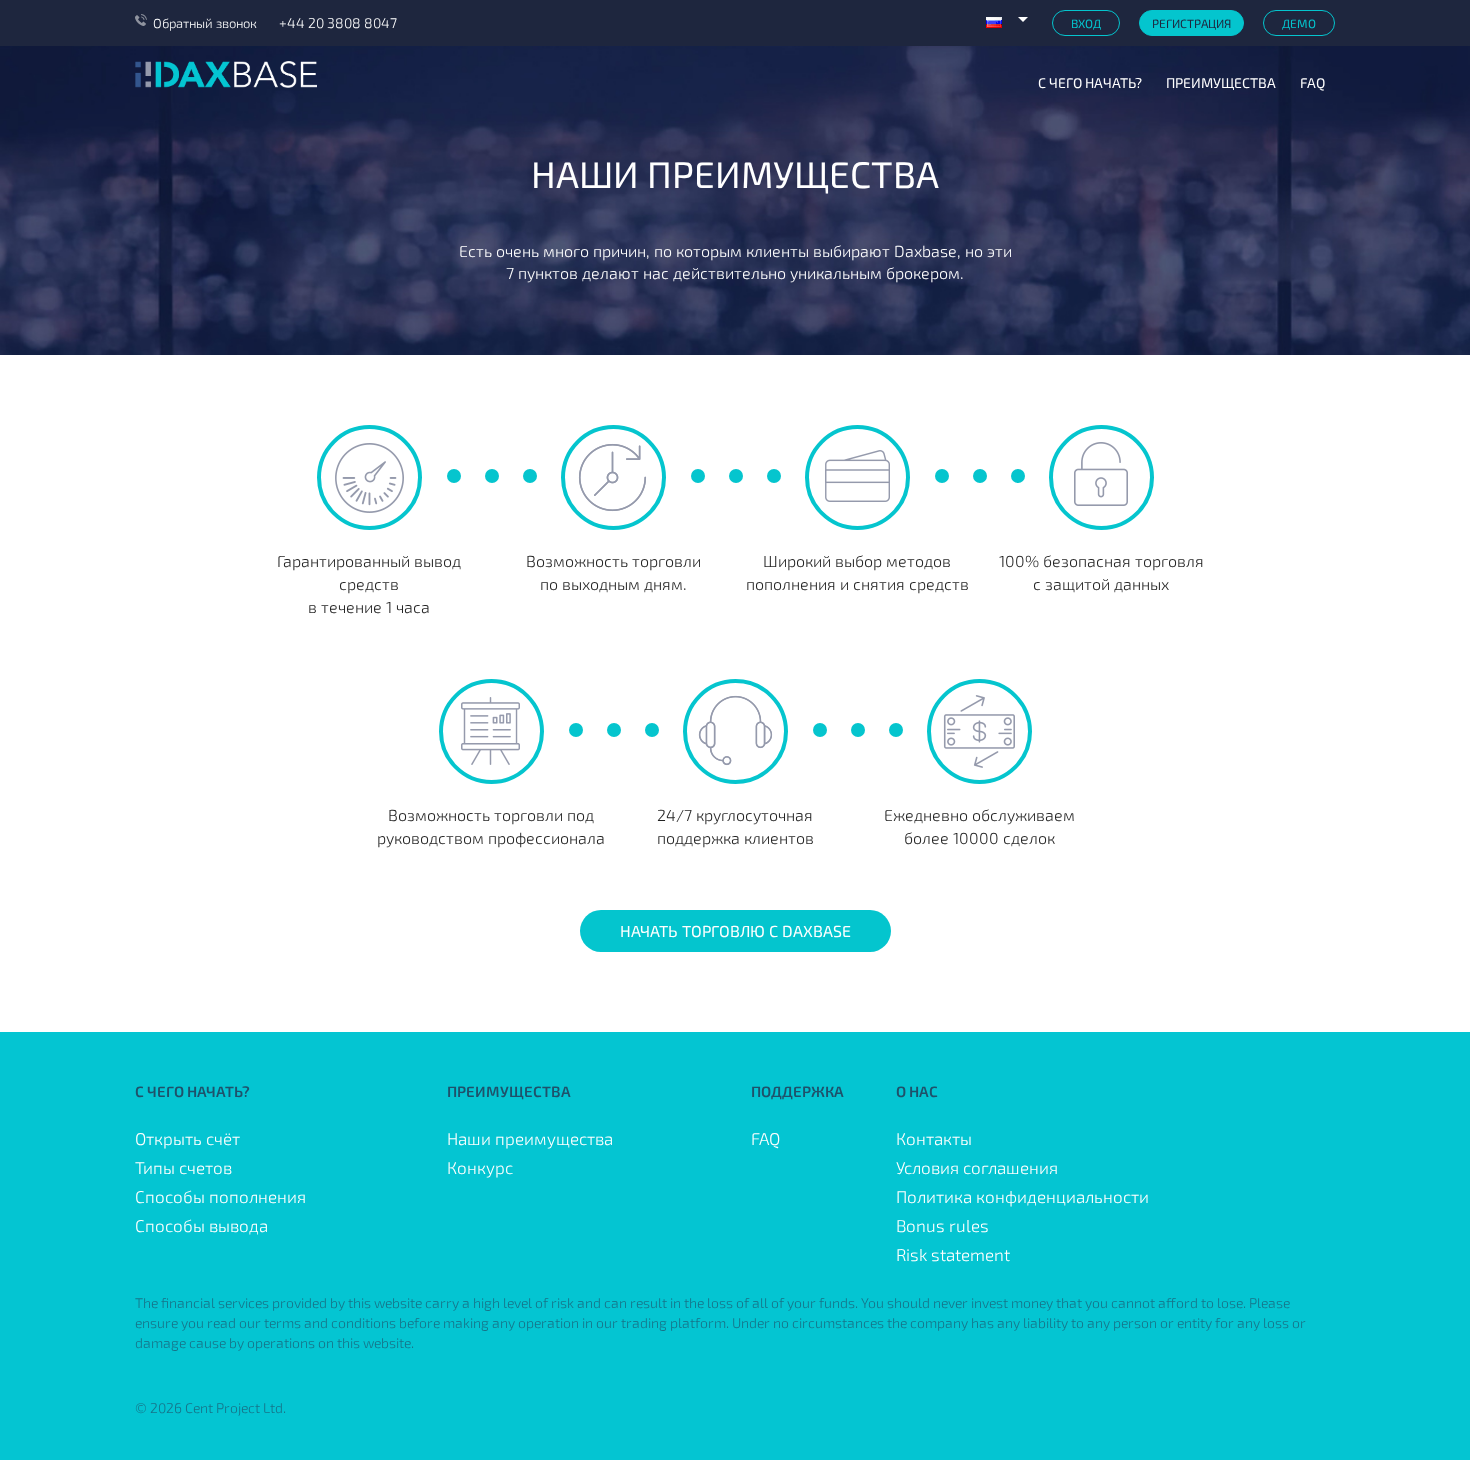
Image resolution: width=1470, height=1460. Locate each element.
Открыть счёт (187, 1138)
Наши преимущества (530, 1138)
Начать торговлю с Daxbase (735, 930)
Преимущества (1221, 82)
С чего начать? (1090, 82)
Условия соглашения (977, 1167)
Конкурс (480, 1167)
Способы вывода (201, 1225)
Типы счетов (183, 1167)
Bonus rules (942, 1225)
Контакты (934, 1138)
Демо (1299, 23)
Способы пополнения (220, 1196)
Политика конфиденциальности (1022, 1196)
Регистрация (1191, 23)
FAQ (1312, 82)
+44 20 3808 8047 (338, 22)
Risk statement (953, 1254)
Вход (1086, 23)
